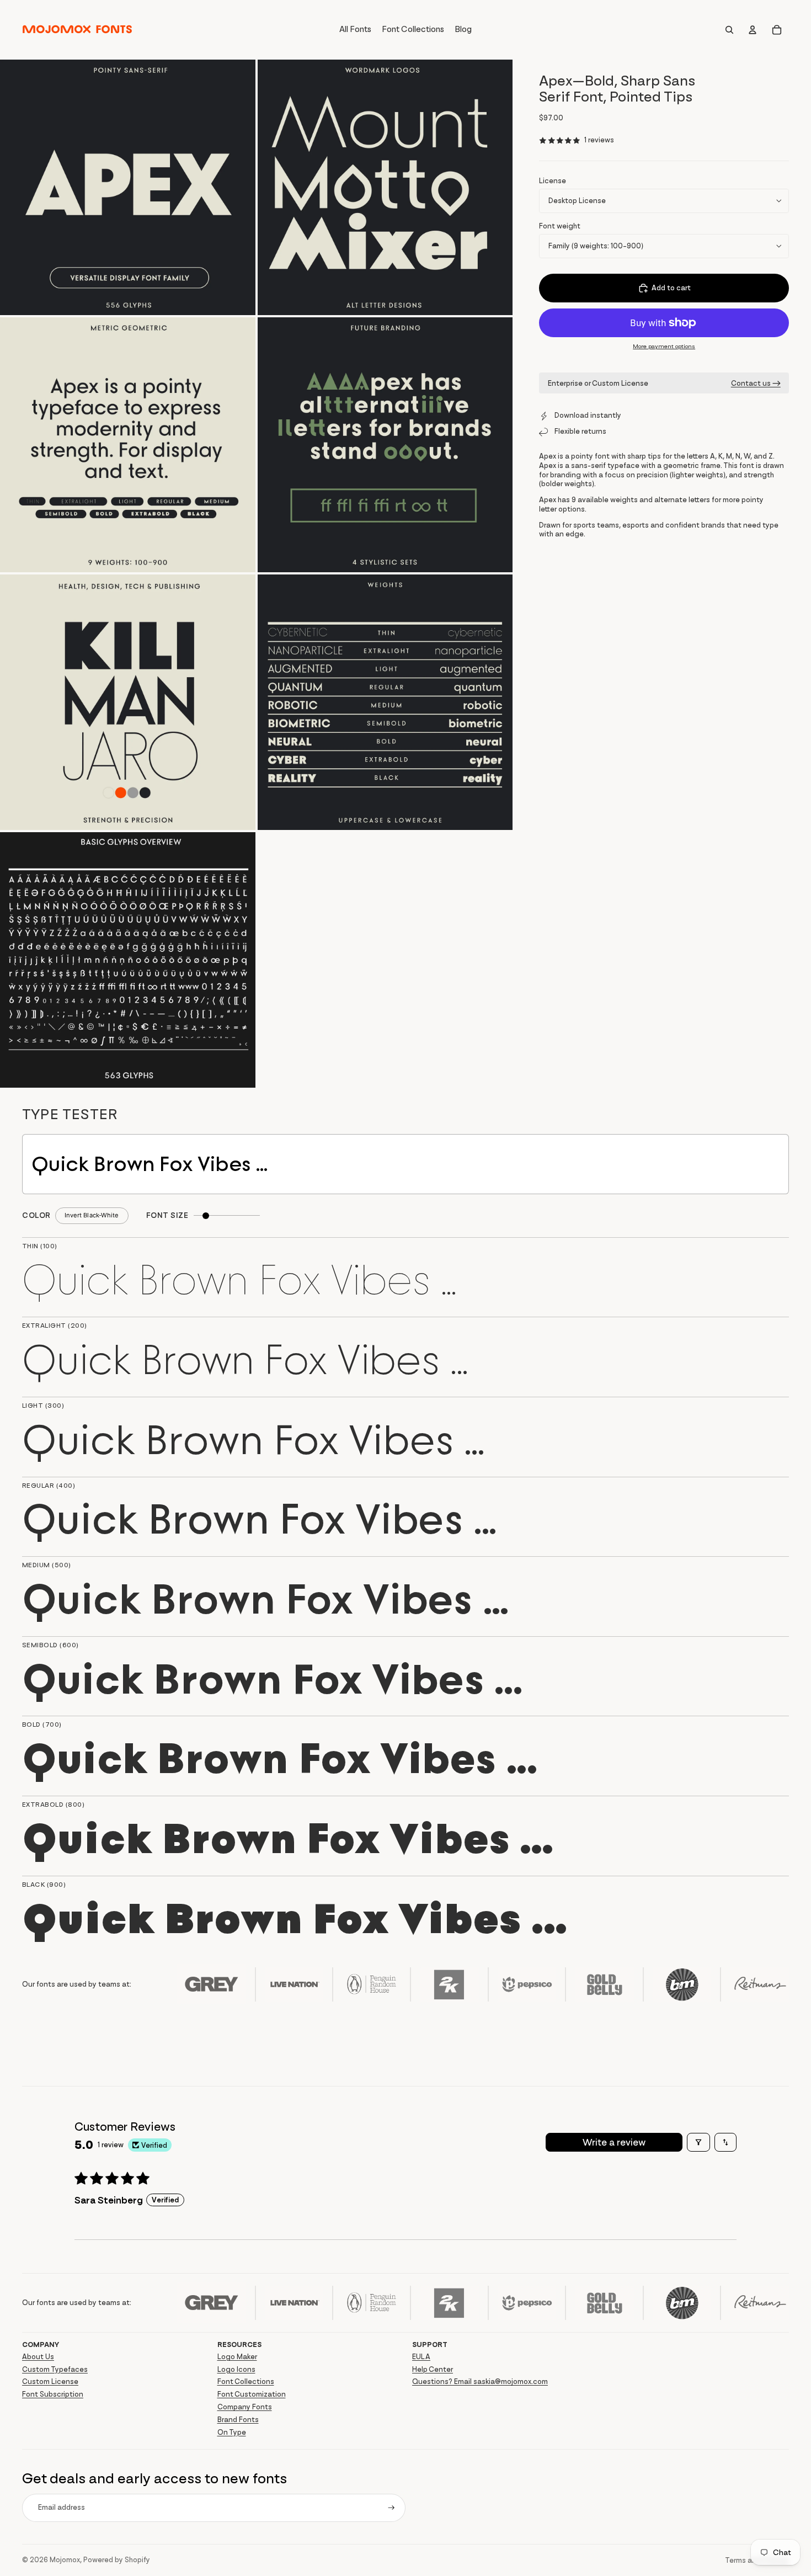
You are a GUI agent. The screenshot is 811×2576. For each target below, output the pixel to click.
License (553, 181)
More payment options (664, 346)
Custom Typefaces (55, 2369)
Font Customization (252, 2394)
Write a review (614, 2142)
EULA (421, 2357)
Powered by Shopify (117, 2560)
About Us (38, 2357)
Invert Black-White (92, 1215)
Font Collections (246, 2381)
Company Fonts (245, 2407)
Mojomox (65, 2560)
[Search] (729, 30)
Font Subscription (53, 2394)
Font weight (560, 226)
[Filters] (698, 2142)
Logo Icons (236, 2369)
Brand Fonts (238, 2420)
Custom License (50, 2381)
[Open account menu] (753, 30)
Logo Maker (237, 2357)
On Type (232, 2432)
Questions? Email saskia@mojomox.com (480, 2381)
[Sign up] (391, 2508)
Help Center (433, 2369)
